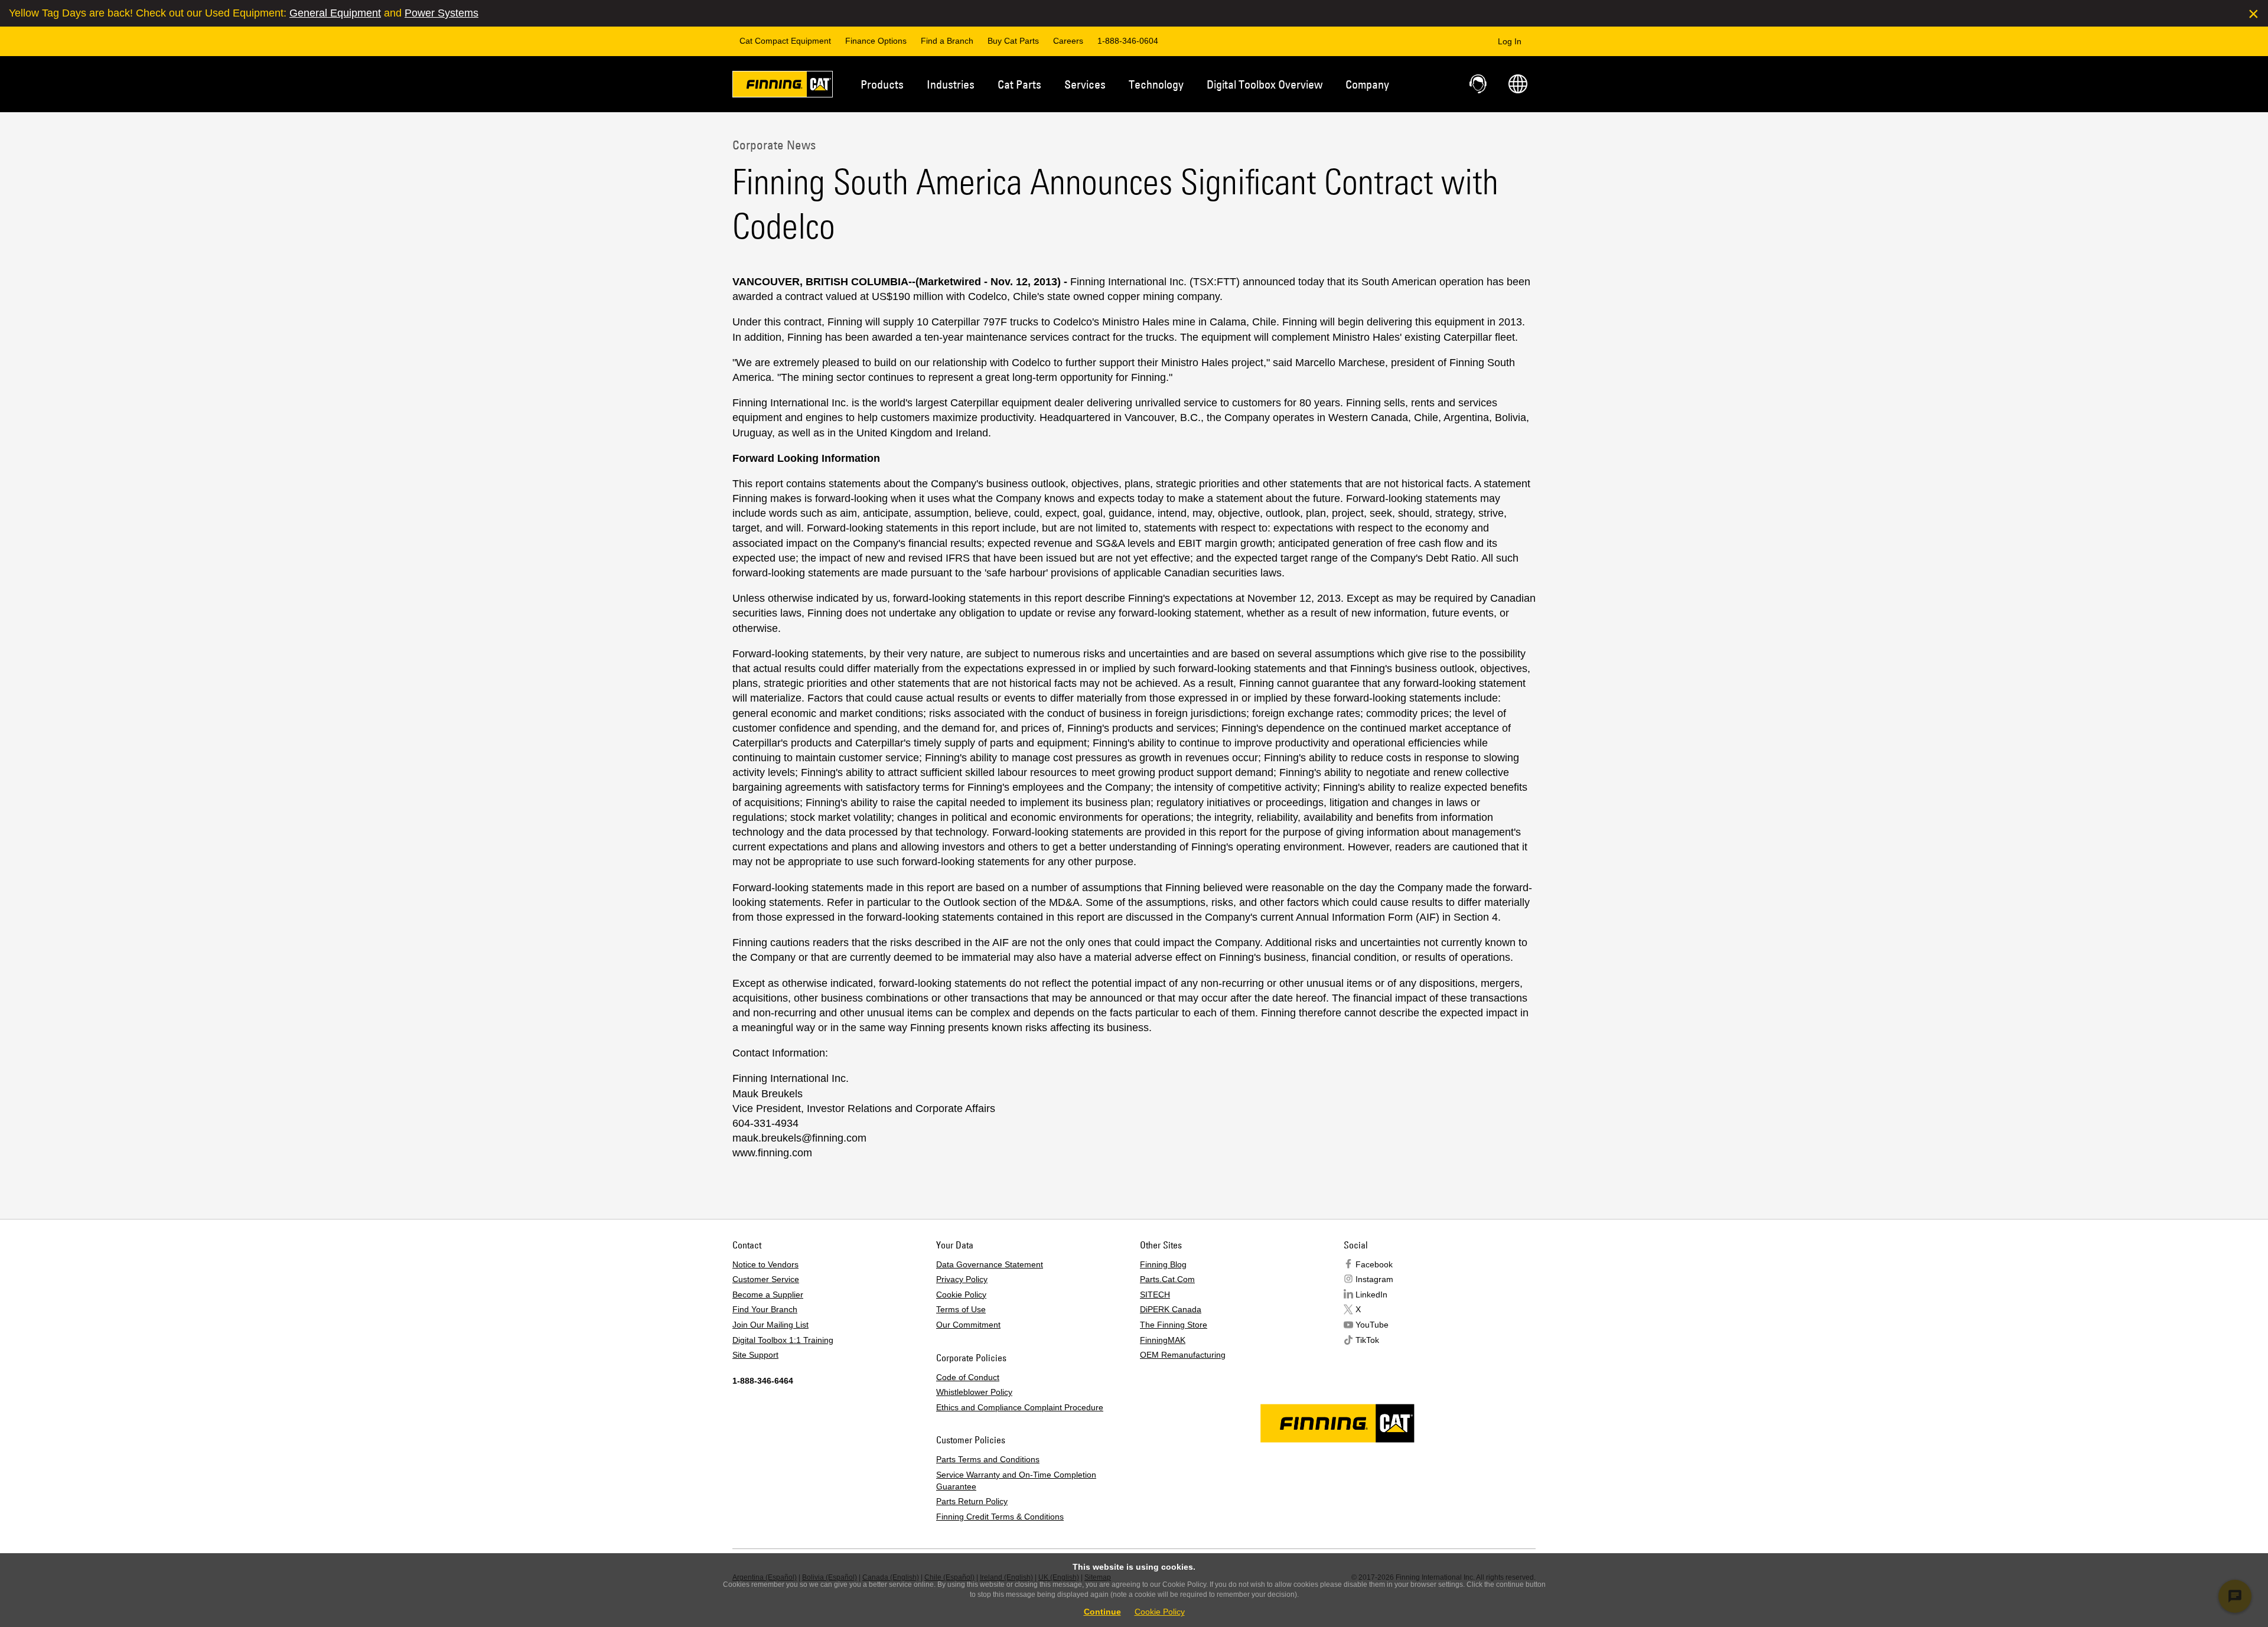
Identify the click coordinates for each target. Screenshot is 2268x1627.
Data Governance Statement (990, 1264)
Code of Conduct (968, 1377)
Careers (1068, 41)
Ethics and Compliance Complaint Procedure (1020, 1407)
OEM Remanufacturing (1183, 1355)
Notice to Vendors (765, 1264)
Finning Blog (1163, 1264)
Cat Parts (1019, 84)
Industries (951, 84)
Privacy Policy (962, 1279)
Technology (1156, 84)
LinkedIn (1371, 1295)
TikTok (1367, 1340)
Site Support (755, 1355)
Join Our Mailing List (770, 1325)
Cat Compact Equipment (785, 41)
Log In (1510, 41)
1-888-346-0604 (1128, 41)
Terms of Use (961, 1309)
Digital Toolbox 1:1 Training (783, 1340)
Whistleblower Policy (974, 1392)
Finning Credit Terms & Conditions (1000, 1517)
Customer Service (766, 1279)
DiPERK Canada (1171, 1309)
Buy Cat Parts (1013, 41)
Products (882, 84)
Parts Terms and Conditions (988, 1459)
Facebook (1374, 1264)
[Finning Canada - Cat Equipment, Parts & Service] (783, 86)
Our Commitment (968, 1325)
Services (1085, 84)
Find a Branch (947, 41)
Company (1367, 84)
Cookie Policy (961, 1295)
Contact (1479, 84)
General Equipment (335, 13)
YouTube (1372, 1325)
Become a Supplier (768, 1295)
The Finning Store (1174, 1325)
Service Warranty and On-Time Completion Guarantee (1016, 1481)
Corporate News (774, 145)
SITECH (1155, 1295)
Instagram (1374, 1279)
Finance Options (876, 41)
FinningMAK (1163, 1340)
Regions (1518, 84)
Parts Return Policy (972, 1501)
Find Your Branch (765, 1309)
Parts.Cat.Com (1167, 1279)
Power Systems (441, 13)
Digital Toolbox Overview (1265, 84)
